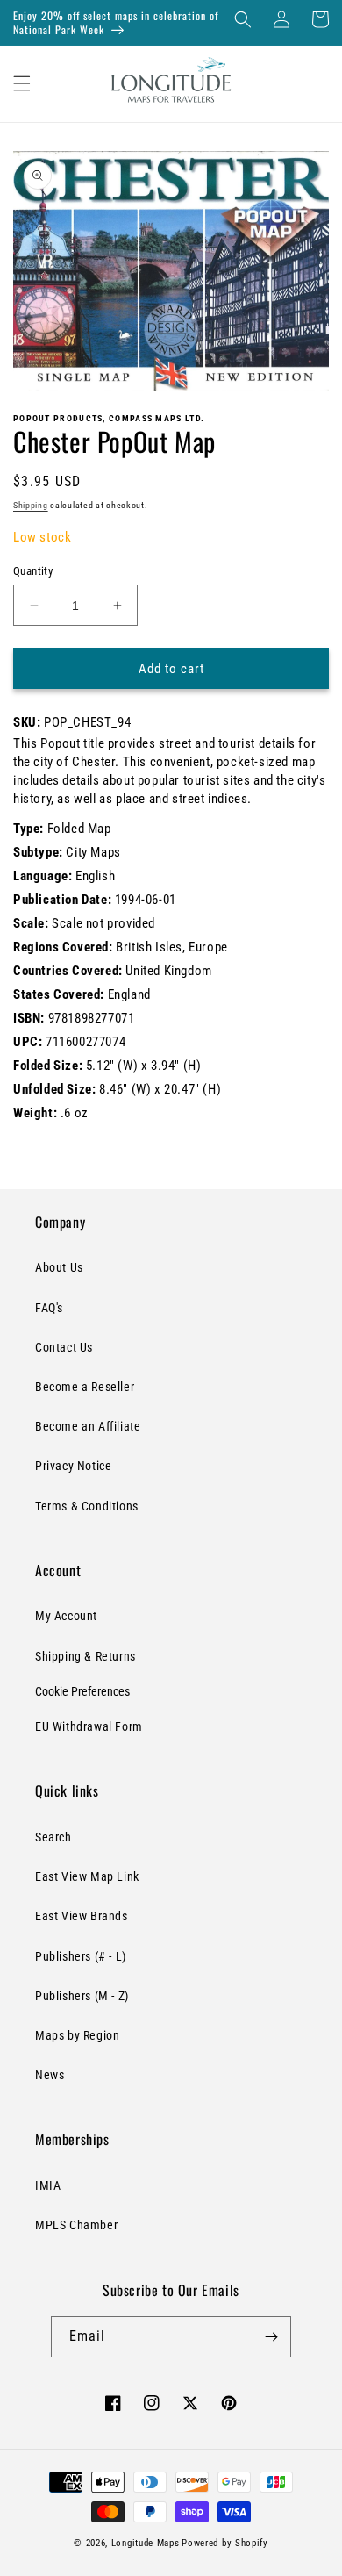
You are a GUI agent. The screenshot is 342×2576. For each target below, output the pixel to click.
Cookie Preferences (82, 1691)
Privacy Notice (73, 1466)
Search (53, 1837)
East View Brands (82, 1916)
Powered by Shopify (225, 2543)
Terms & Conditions (87, 1506)
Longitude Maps (146, 2543)
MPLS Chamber (76, 2225)
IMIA (48, 2185)
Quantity (33, 571)
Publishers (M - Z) (82, 1996)
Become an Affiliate (88, 1426)
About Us (59, 1267)
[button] (243, 19)
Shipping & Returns (85, 1656)
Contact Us (64, 1347)
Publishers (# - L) (81, 1956)
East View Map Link (87, 1876)
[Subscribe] (271, 2337)
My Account (66, 1616)
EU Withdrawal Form (89, 1726)
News (50, 2075)
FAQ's (49, 1308)
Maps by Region (77, 2035)
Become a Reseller (85, 1387)
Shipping (31, 505)
